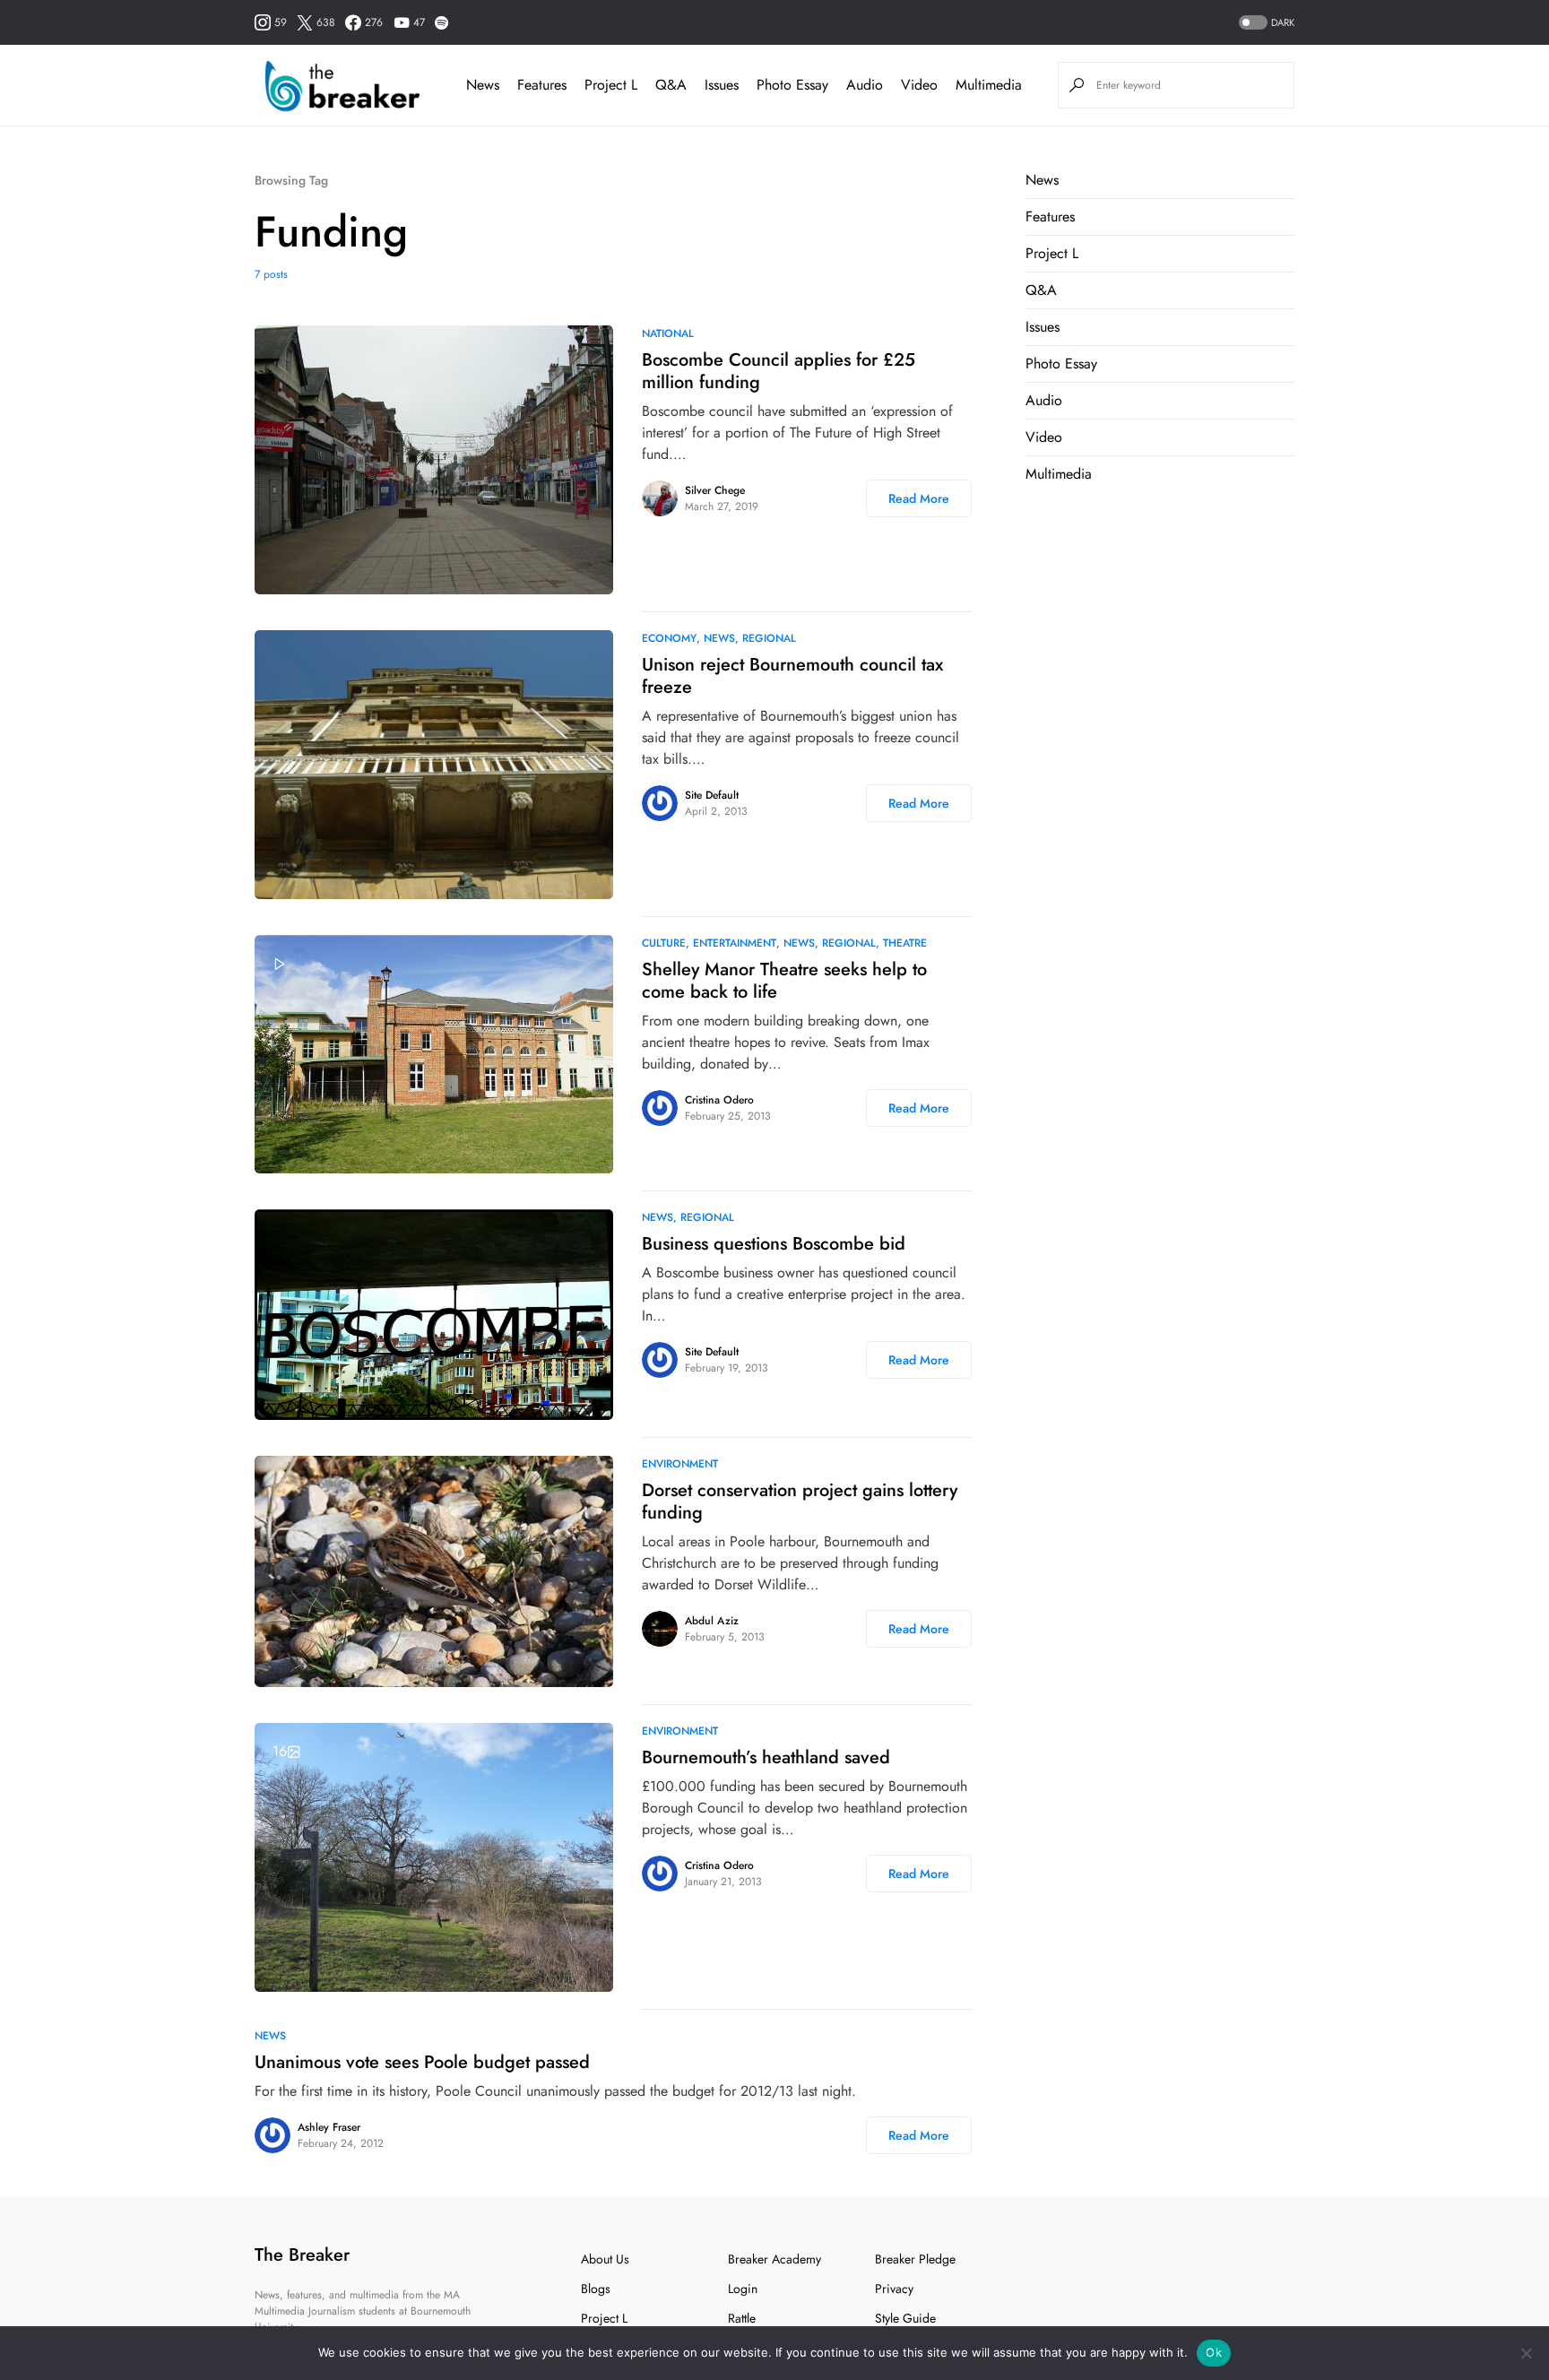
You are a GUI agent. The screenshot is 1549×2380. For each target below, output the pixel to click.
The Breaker (302, 2255)
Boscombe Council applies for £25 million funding (779, 371)
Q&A (1041, 290)
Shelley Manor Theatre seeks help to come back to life (784, 981)
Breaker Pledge (915, 2259)
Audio (1044, 400)
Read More (919, 498)
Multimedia (1059, 474)
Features (1050, 216)
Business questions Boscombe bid (774, 1244)
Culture (664, 943)
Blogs (596, 2289)
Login (743, 2289)
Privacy (894, 2289)
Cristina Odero (719, 1100)
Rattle (742, 2318)
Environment (680, 1464)
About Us (605, 2259)
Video (1044, 437)
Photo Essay (1061, 363)
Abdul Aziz (712, 1621)
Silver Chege (715, 490)
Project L (1052, 253)
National (668, 333)
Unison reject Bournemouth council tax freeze (792, 676)
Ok (1214, 2352)
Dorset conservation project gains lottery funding (800, 1502)
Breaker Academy (774, 2259)
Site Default (712, 795)
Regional (769, 638)
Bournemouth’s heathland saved (766, 1757)
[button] (1265, 23)
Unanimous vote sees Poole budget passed (422, 2062)
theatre (905, 943)
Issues (1043, 327)
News (719, 638)
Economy (669, 638)
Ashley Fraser (329, 2127)
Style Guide (905, 2318)
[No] (1527, 2353)
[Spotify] (441, 22)
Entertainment (735, 943)
